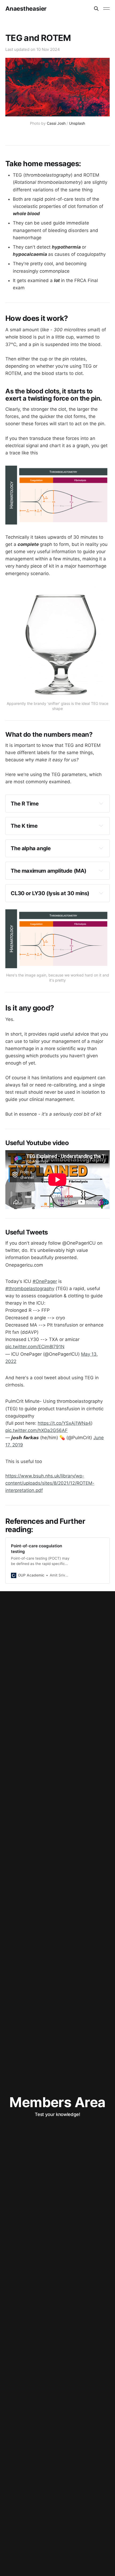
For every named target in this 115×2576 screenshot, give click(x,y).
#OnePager (45, 1281)
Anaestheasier (26, 9)
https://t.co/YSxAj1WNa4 (64, 1423)
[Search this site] (96, 9)
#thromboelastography (30, 1289)
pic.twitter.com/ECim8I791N (35, 1347)
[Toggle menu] (106, 9)
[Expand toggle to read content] (101, 803)
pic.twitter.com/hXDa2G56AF (37, 1430)
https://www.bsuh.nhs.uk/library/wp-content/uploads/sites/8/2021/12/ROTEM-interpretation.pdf (50, 1483)
